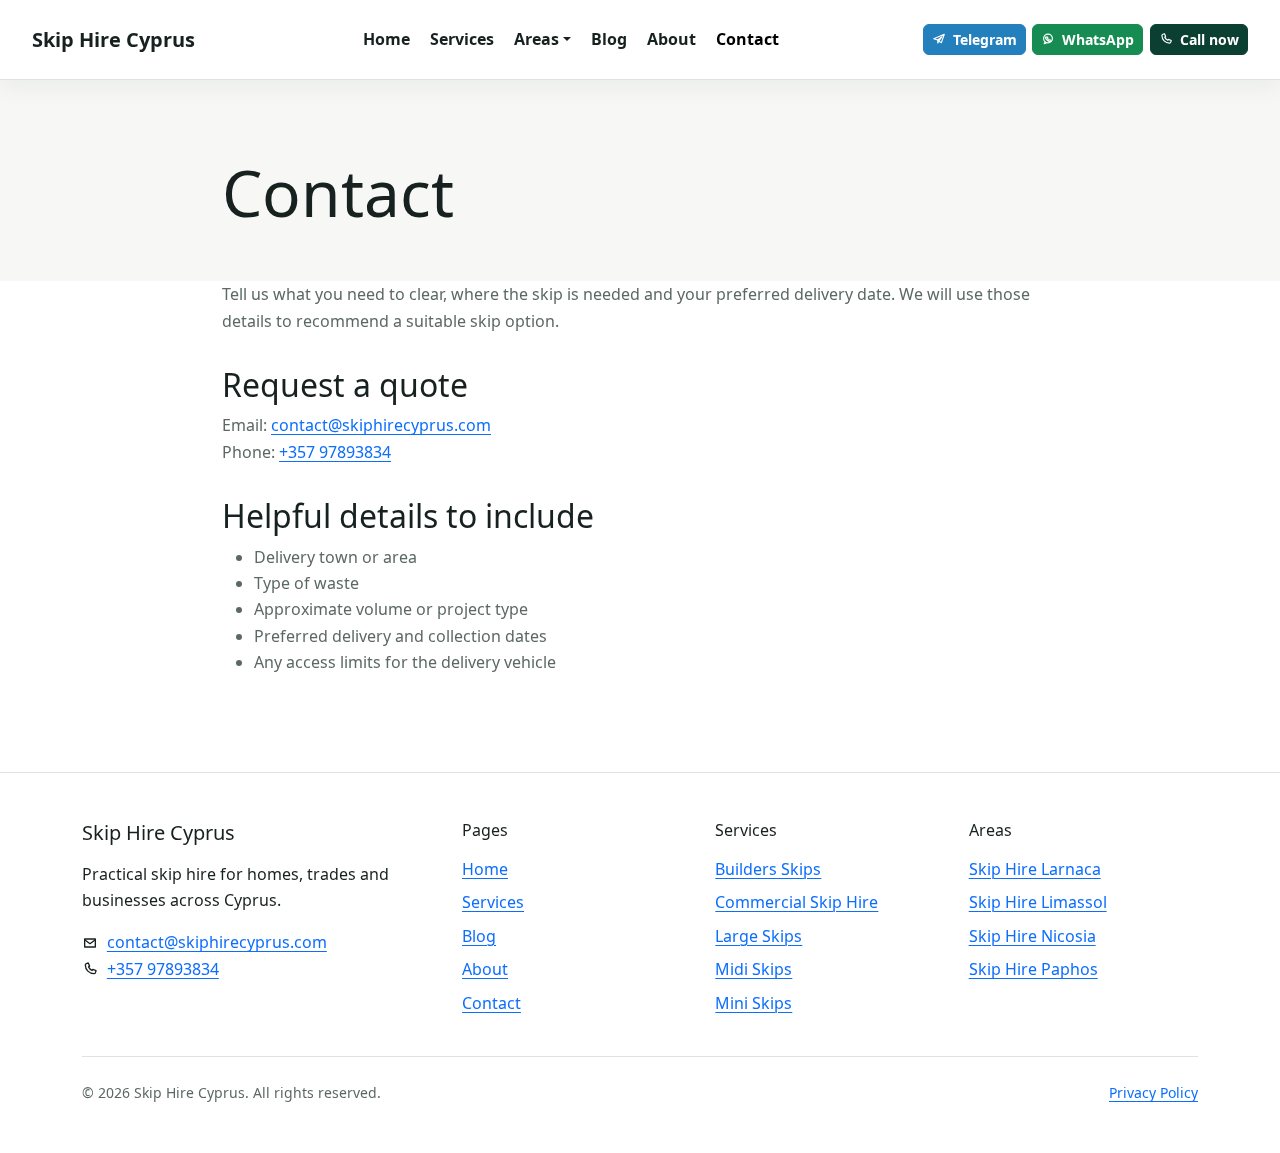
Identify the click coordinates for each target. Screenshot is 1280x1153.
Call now (1209, 39)
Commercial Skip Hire (796, 902)
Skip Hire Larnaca (1035, 869)
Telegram (985, 39)
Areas (536, 39)
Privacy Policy (1153, 1092)
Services (462, 39)
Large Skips (758, 936)
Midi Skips (753, 969)
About (671, 39)
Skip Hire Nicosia (1032, 936)
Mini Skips (753, 1003)
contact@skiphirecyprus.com (381, 425)
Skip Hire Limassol (1038, 902)
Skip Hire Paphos (1033, 969)
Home (386, 39)
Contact (747, 39)
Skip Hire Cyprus (113, 39)
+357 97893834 (335, 452)
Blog (609, 39)
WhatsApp (1098, 39)
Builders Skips (768, 869)
